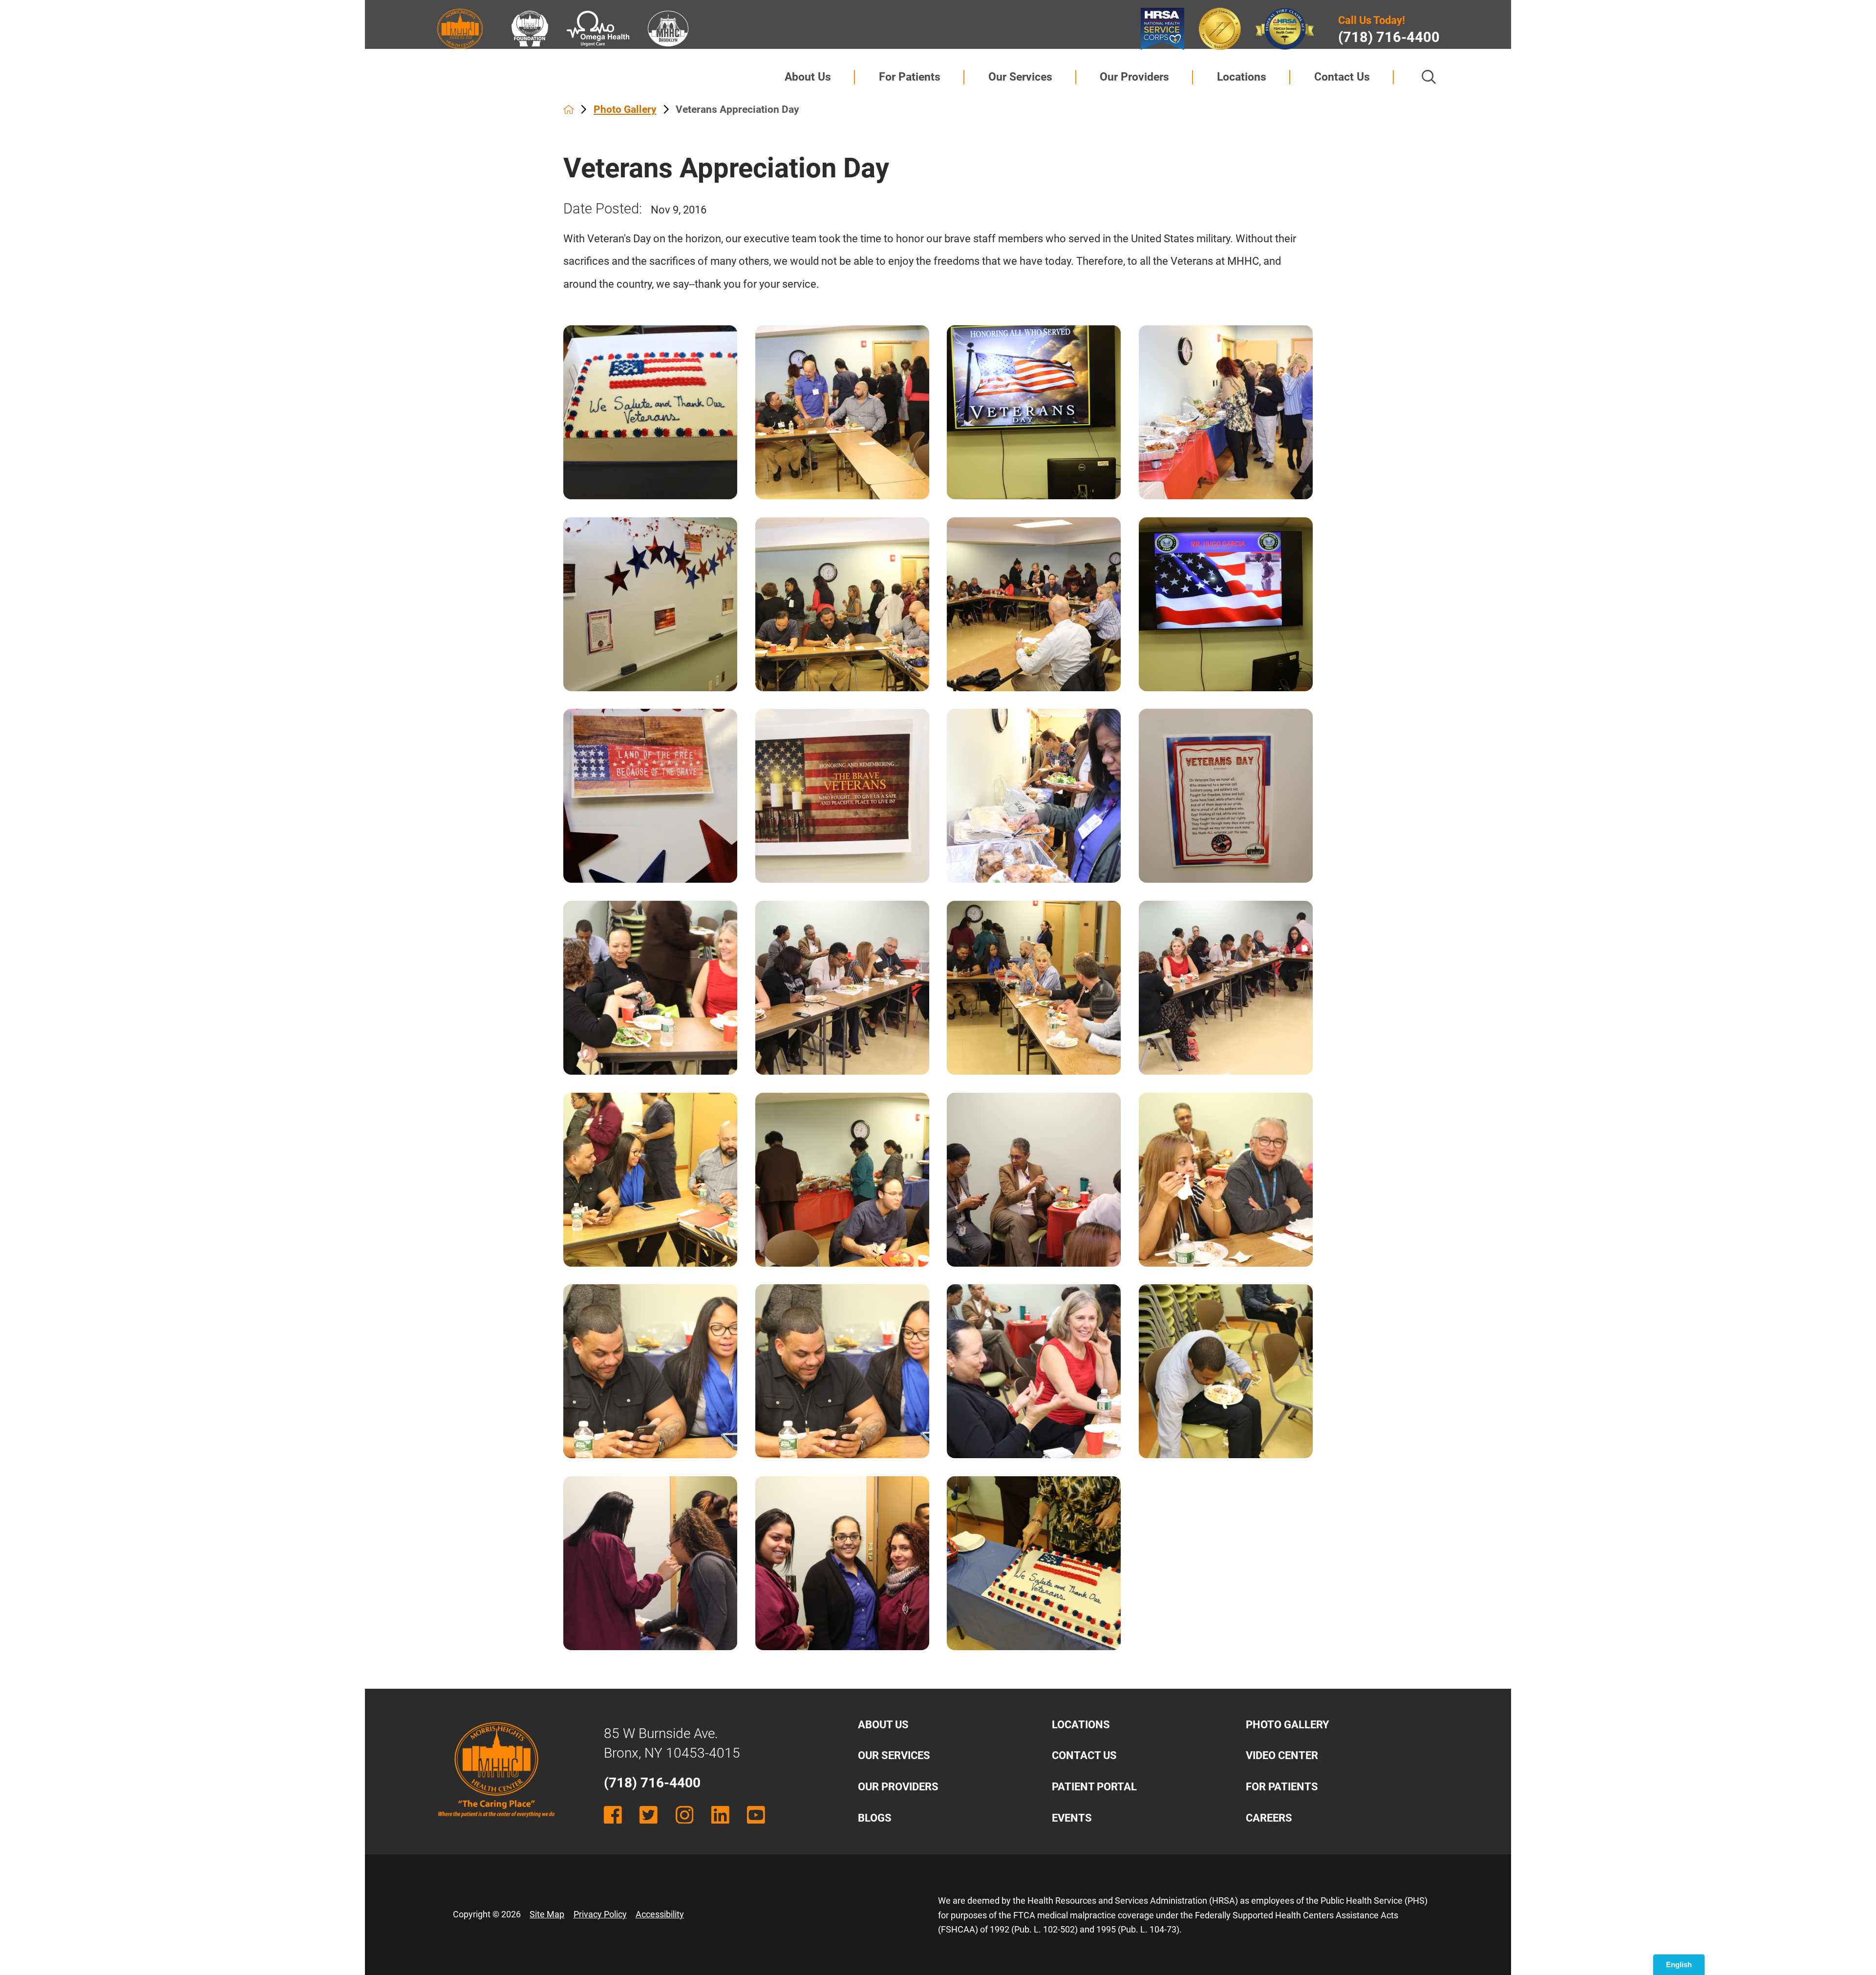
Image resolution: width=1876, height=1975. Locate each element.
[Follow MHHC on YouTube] (756, 1815)
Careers (1269, 1818)
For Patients (910, 77)
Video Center (1282, 1755)
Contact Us (1342, 77)
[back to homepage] (569, 109)
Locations (1242, 77)
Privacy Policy (600, 1914)
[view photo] (650, 412)
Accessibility (660, 1914)
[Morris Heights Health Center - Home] (496, 1826)
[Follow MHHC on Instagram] (685, 1815)
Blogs (875, 1818)
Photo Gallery (625, 109)
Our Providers (1134, 77)
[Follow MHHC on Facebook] (613, 1815)
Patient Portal (1094, 1787)
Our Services (1020, 77)
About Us (808, 77)
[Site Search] (1429, 77)
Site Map (547, 1914)
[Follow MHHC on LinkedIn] (720, 1815)
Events (1072, 1818)
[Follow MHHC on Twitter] (649, 1815)
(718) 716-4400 (1389, 37)
